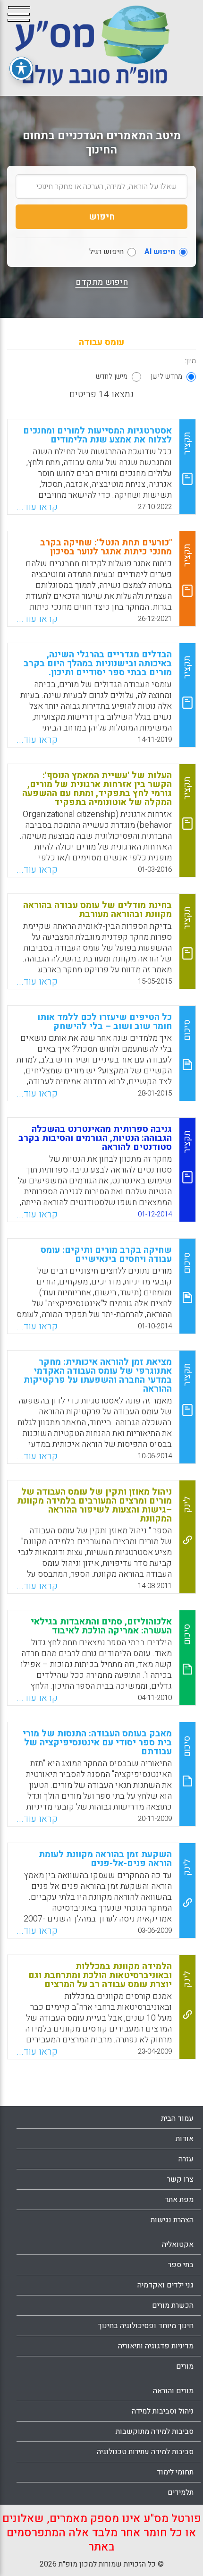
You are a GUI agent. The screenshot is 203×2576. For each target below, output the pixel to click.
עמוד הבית (177, 2118)
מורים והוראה (173, 2391)
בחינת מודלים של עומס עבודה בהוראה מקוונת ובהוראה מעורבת (97, 910)
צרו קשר (180, 2179)
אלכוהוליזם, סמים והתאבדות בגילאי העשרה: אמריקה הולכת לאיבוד (101, 1626)
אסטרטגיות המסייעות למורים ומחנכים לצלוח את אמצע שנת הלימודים (97, 435)
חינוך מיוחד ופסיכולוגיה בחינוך (146, 2326)
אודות (185, 2139)
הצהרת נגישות (172, 2220)
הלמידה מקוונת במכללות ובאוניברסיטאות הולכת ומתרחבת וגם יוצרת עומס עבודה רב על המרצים (100, 1975)
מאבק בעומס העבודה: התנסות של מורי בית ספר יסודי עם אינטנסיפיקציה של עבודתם (97, 1743)
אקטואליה (178, 2244)
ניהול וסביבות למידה (163, 2411)
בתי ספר (181, 2265)
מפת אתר (179, 2200)
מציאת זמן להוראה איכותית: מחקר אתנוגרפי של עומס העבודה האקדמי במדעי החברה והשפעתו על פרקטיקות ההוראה (98, 1375)
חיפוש (102, 217)
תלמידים (181, 2492)
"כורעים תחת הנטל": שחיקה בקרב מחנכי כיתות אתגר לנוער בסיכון (106, 547)
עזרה (186, 2159)
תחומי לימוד (175, 2472)
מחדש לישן (166, 376)
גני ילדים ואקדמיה (165, 2285)
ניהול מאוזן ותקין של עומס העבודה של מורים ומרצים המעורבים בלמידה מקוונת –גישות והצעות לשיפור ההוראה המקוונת (94, 1505)
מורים (185, 2366)
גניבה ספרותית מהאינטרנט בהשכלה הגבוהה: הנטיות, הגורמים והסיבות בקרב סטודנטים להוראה (95, 1138)
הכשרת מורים (173, 2305)
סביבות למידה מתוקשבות (155, 2431)
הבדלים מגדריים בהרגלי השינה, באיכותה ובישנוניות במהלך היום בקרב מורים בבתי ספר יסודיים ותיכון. (98, 663)
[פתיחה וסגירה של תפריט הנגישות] (21, 68)
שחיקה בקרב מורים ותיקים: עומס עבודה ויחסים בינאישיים (106, 1254)
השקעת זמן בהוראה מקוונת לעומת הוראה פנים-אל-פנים (105, 1859)
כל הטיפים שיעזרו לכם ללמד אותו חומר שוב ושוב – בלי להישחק (105, 1022)
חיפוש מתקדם (102, 282)
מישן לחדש (112, 376)
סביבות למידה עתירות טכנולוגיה (145, 2452)
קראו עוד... (37, 507)
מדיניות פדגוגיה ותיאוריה (156, 2346)
